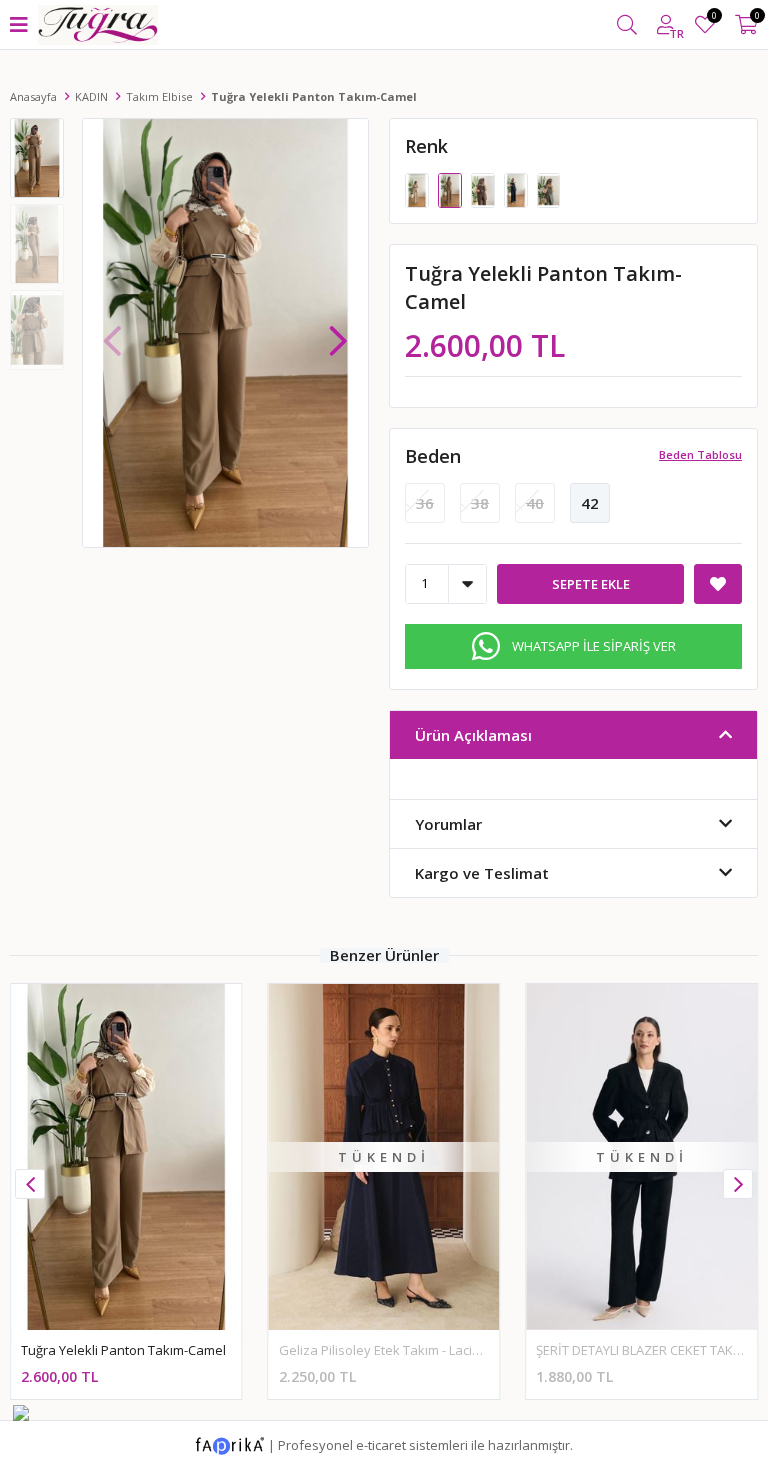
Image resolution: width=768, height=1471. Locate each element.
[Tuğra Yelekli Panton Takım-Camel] (451, 189)
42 (590, 503)
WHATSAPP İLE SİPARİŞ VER (594, 646)
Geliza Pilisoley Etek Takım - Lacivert (387, 1350)
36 (425, 503)
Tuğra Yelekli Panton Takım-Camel (123, 1350)
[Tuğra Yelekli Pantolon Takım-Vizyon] (418, 189)
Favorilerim (713, 18)
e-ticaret (381, 1444)
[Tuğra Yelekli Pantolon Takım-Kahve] (484, 189)
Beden (433, 456)
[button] (338, 331)
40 (535, 503)
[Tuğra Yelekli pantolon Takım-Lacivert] (517, 189)
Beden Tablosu (700, 454)
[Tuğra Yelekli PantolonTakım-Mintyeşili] (549, 189)
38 (480, 503)
